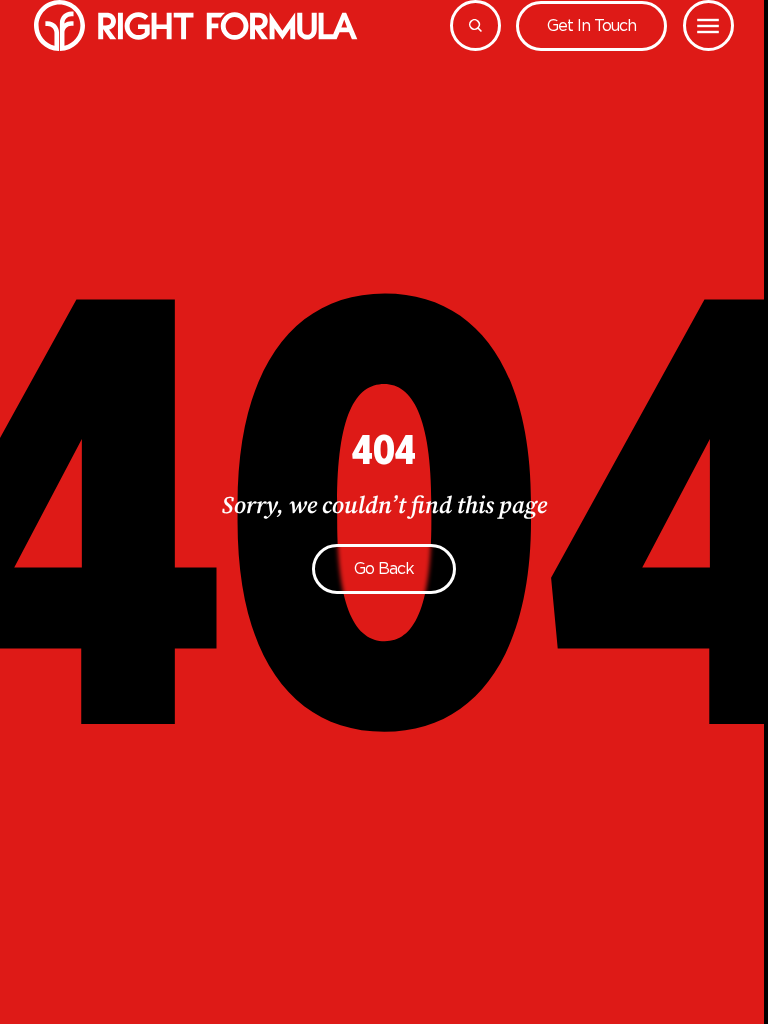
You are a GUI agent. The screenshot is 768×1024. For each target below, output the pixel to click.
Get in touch (591, 25)
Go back (384, 568)
